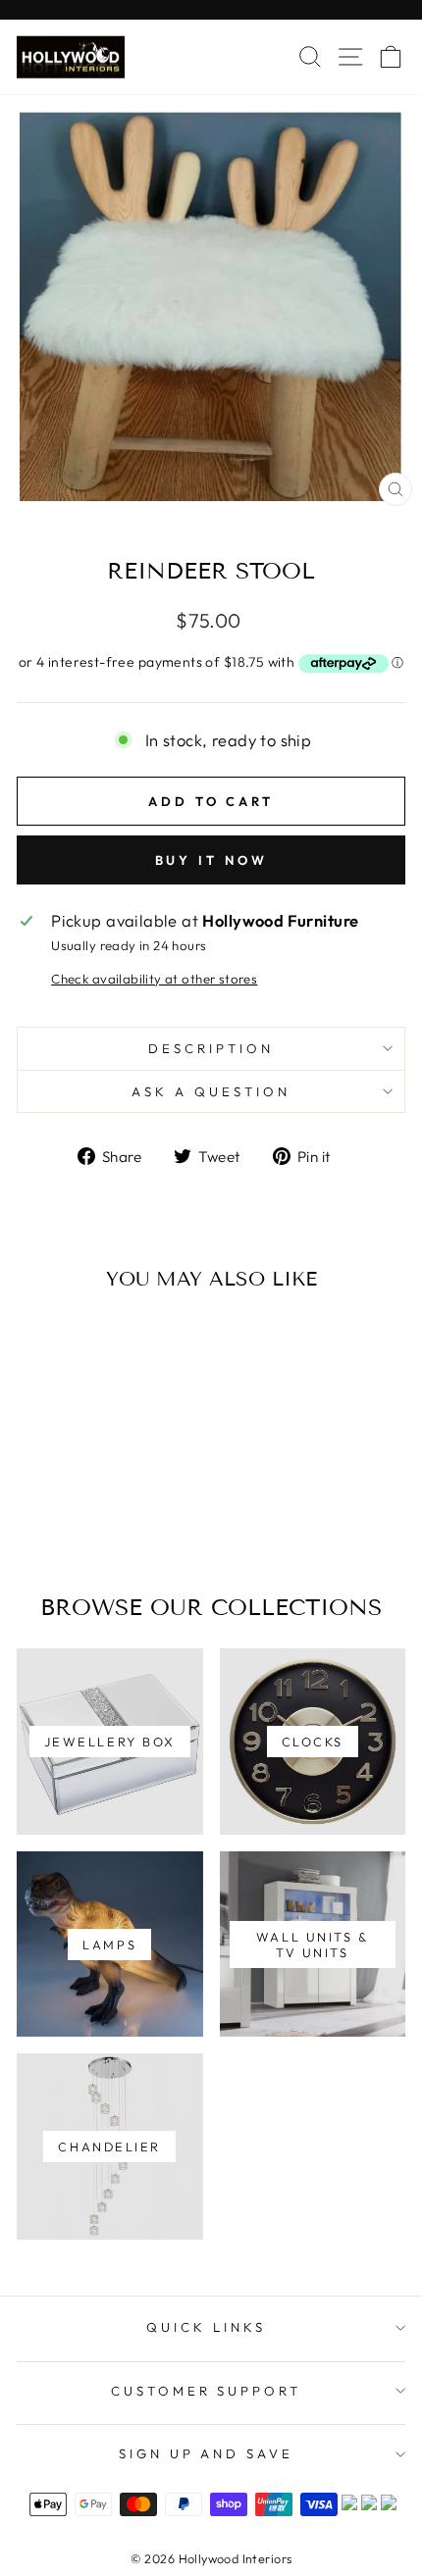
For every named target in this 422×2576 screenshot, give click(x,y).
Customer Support (207, 2391)
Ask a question (211, 1091)
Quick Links (206, 2327)
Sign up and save (207, 2453)
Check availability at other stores (154, 979)
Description (211, 1048)
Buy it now (211, 860)
